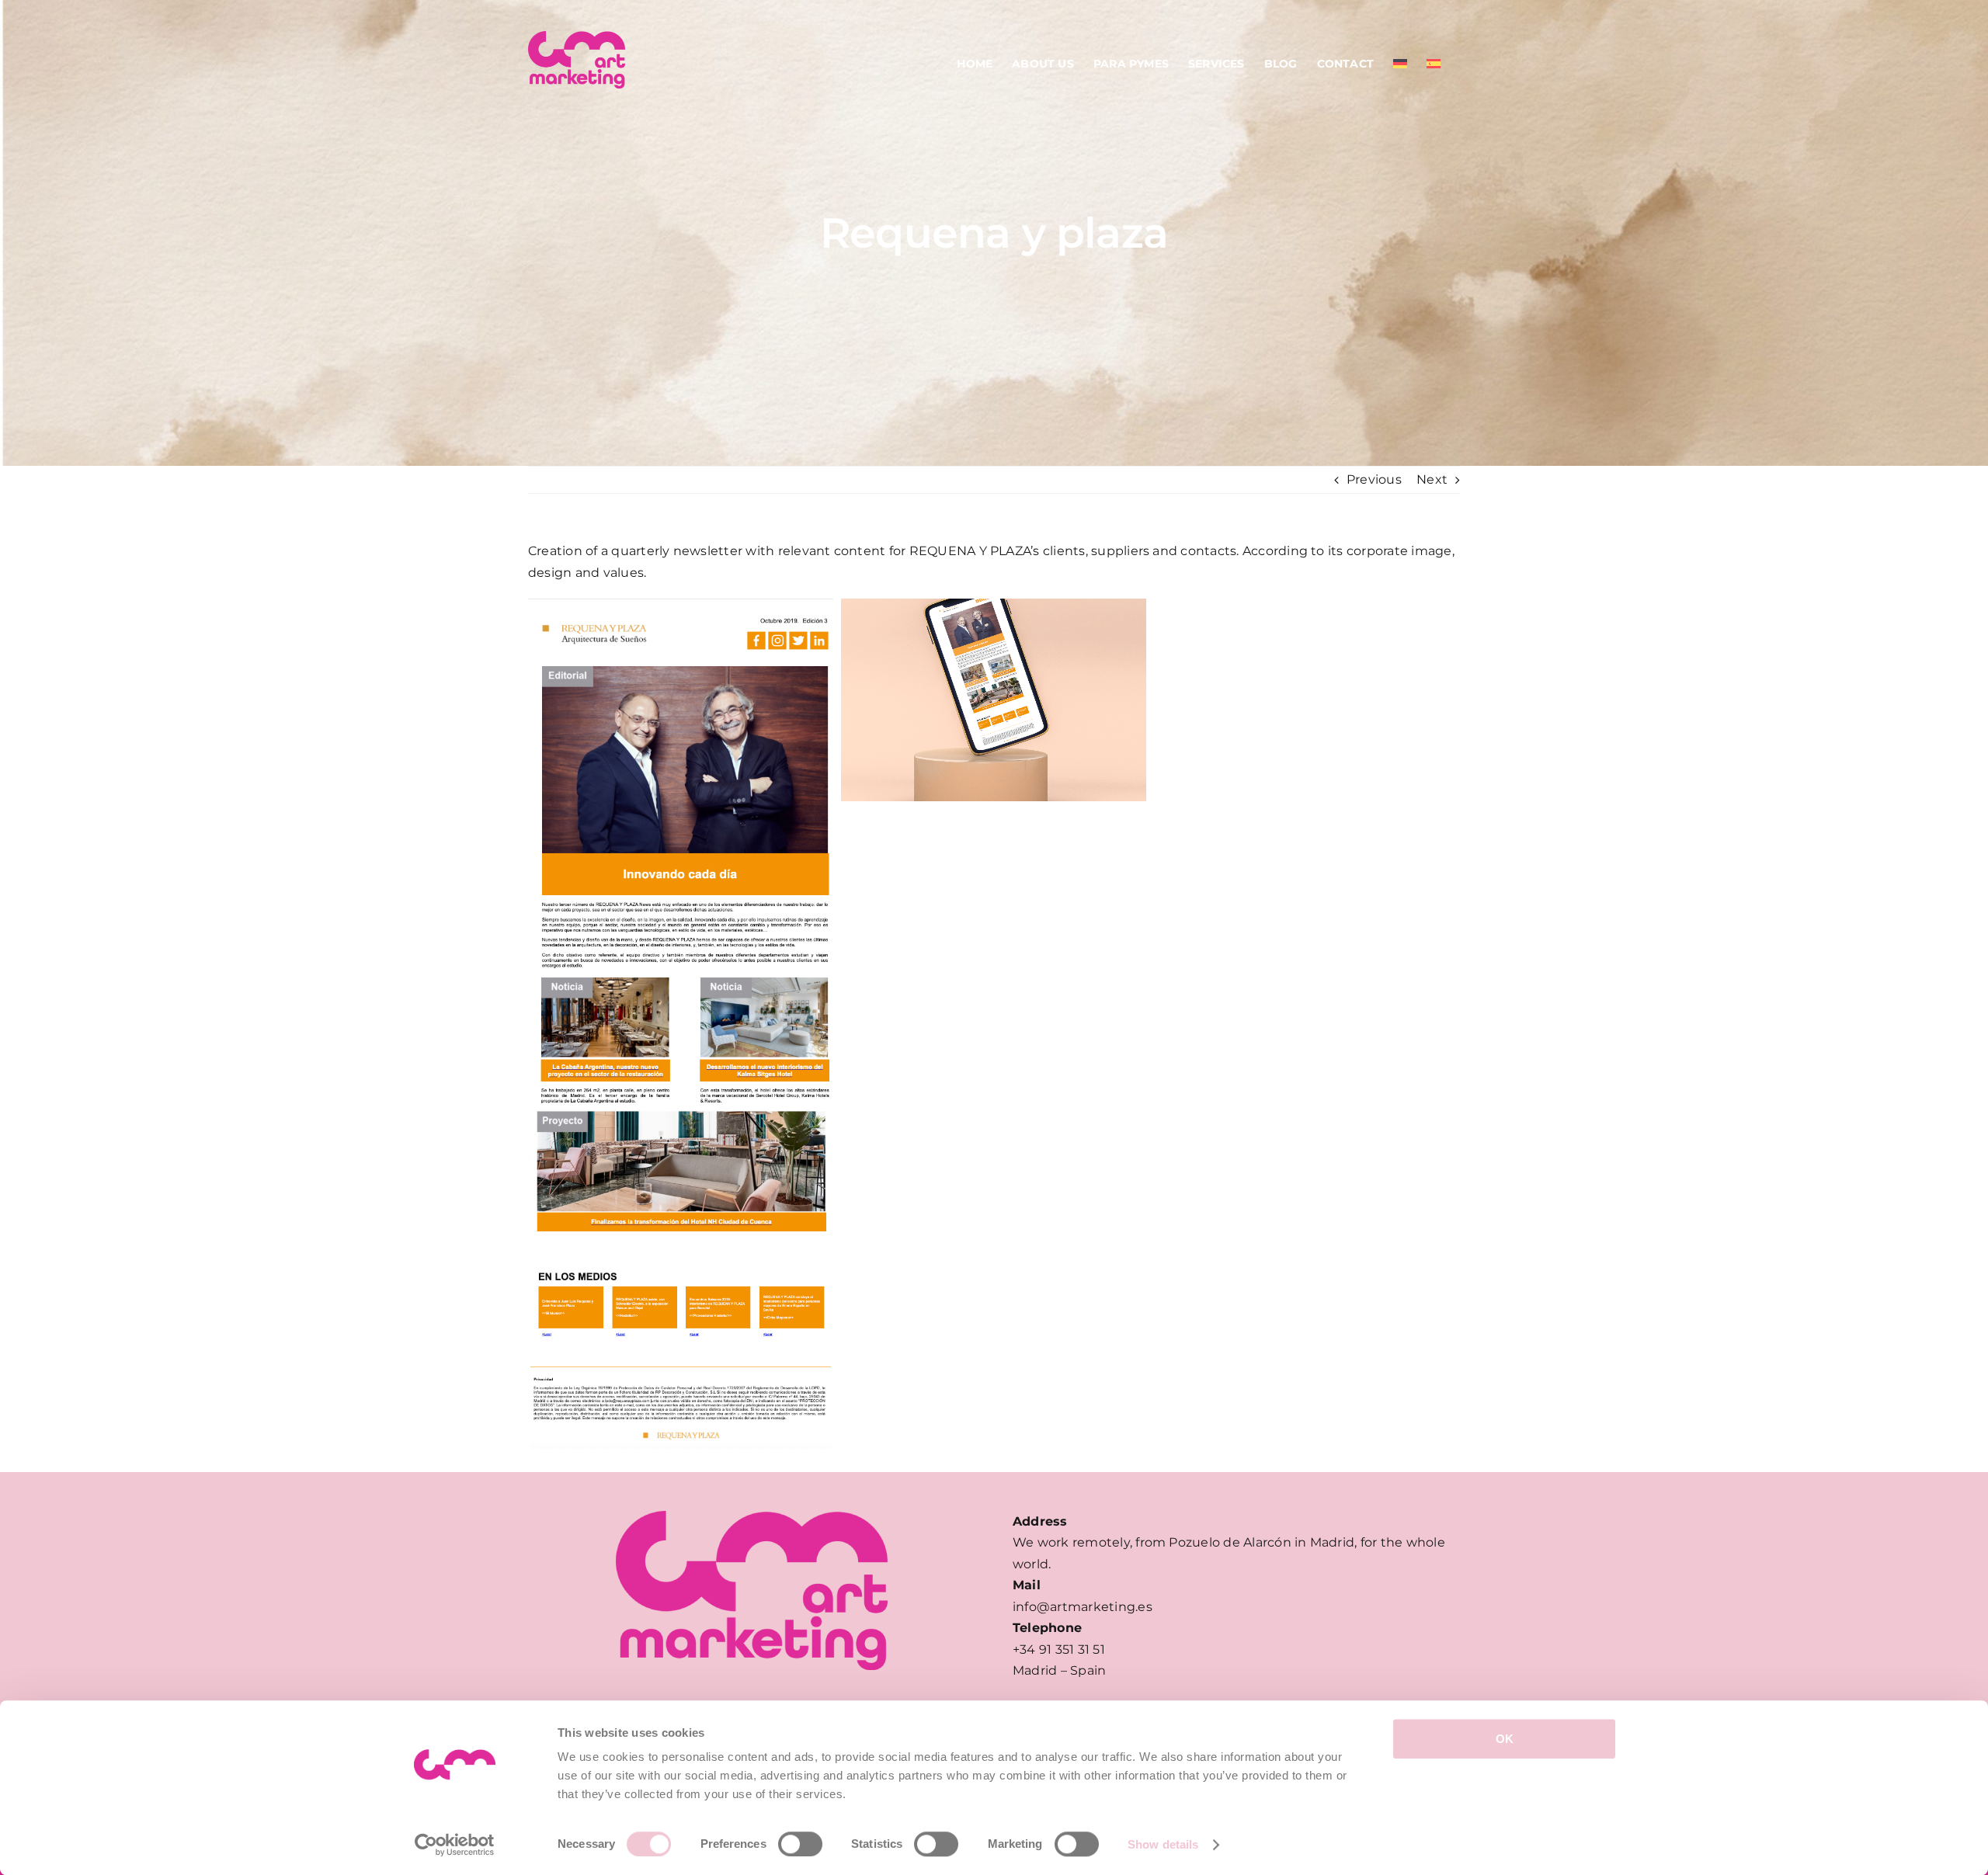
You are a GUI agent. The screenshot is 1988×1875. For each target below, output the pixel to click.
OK (1505, 1739)
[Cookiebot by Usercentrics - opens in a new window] (455, 1845)
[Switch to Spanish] (1434, 64)
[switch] (800, 1844)
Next (1432, 479)
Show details (1163, 1844)
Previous (1374, 479)
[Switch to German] (1400, 64)
